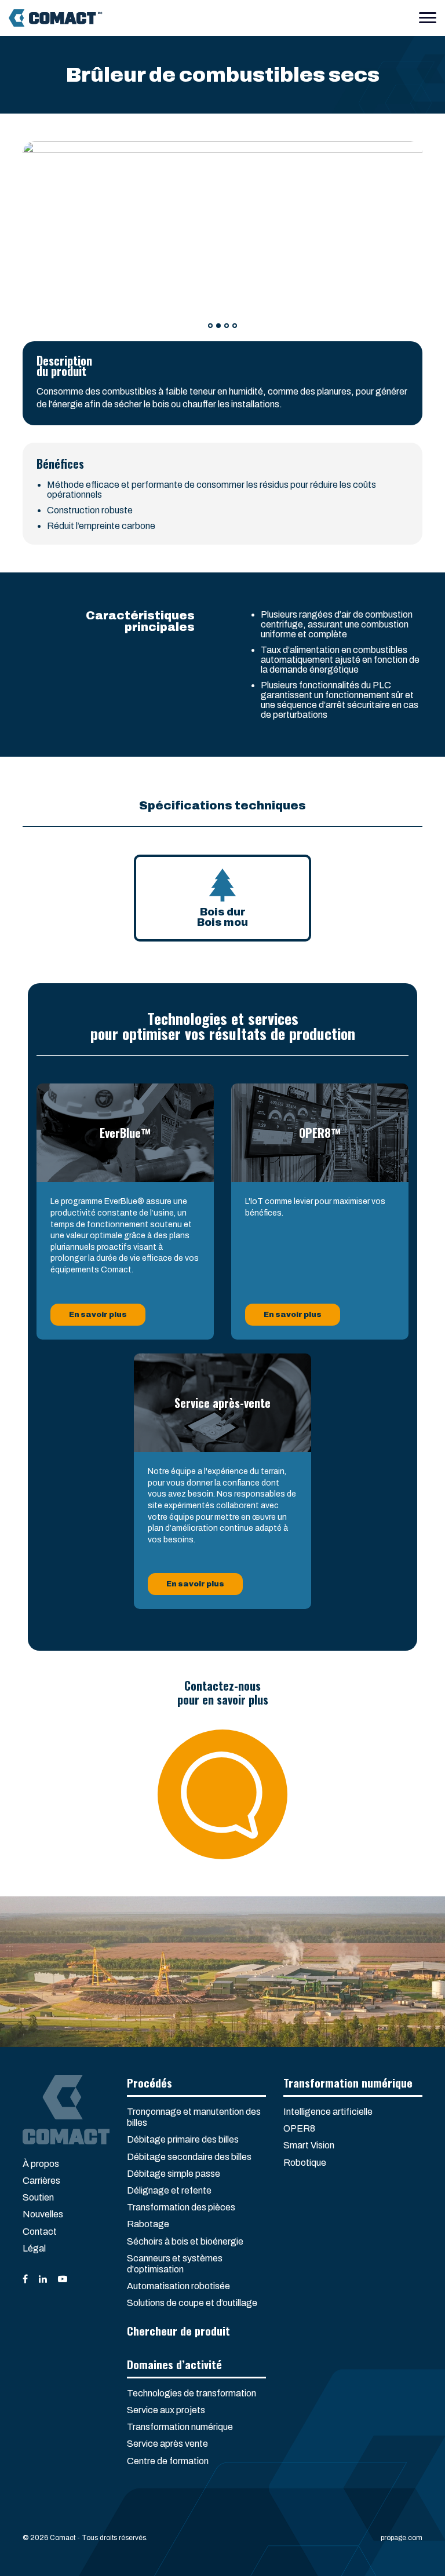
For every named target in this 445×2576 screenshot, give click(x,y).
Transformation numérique (180, 2427)
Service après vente (167, 2444)
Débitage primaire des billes (183, 2139)
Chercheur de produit (178, 2330)
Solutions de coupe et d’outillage (192, 2303)
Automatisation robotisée (178, 2286)
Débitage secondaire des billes (189, 2157)
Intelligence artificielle (328, 2112)
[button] (210, 326)
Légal (34, 2248)
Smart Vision (309, 2145)
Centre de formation (168, 2461)
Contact (40, 2232)
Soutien (38, 2197)
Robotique (305, 2163)
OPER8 (299, 2128)
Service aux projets (166, 2410)
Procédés (149, 2082)
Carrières (41, 2181)
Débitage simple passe (174, 2174)
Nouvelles (43, 2214)
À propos (41, 2164)
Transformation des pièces (181, 2207)
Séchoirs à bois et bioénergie (185, 2241)
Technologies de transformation (192, 2393)
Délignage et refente (169, 2190)
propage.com (402, 2538)
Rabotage (148, 2224)
